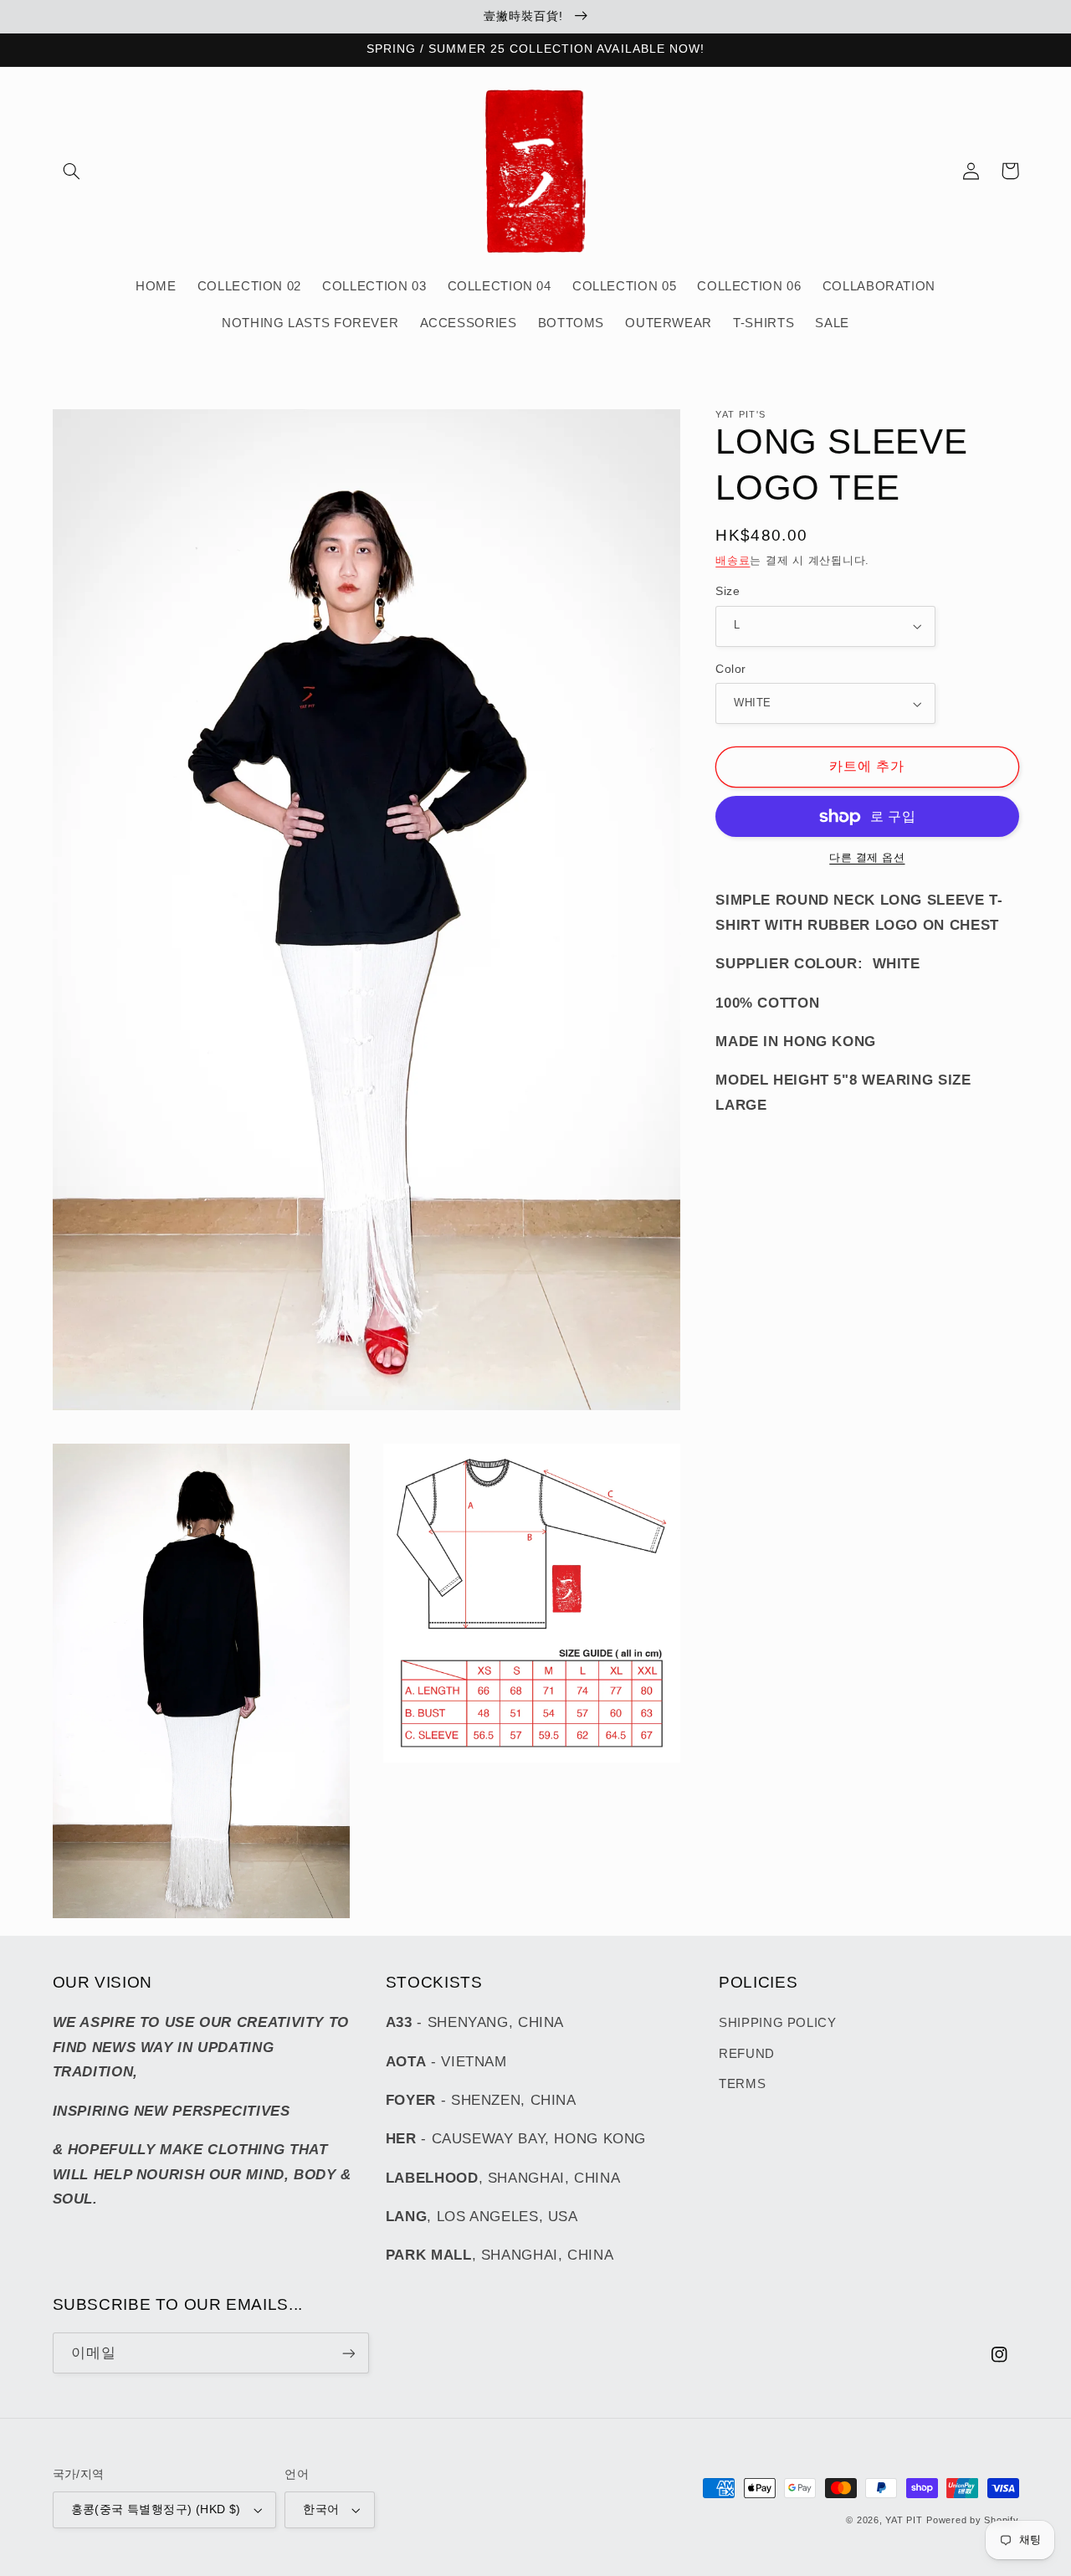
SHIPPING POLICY (777, 2023)
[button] (72, 171)
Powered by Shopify (972, 2520)
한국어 (321, 2509)
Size (728, 591)
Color (730, 669)
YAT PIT (904, 2520)
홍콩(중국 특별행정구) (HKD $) (156, 2509)
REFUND (747, 2054)
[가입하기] (348, 2353)
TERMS (742, 2084)
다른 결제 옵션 (867, 859)
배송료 (733, 561)
